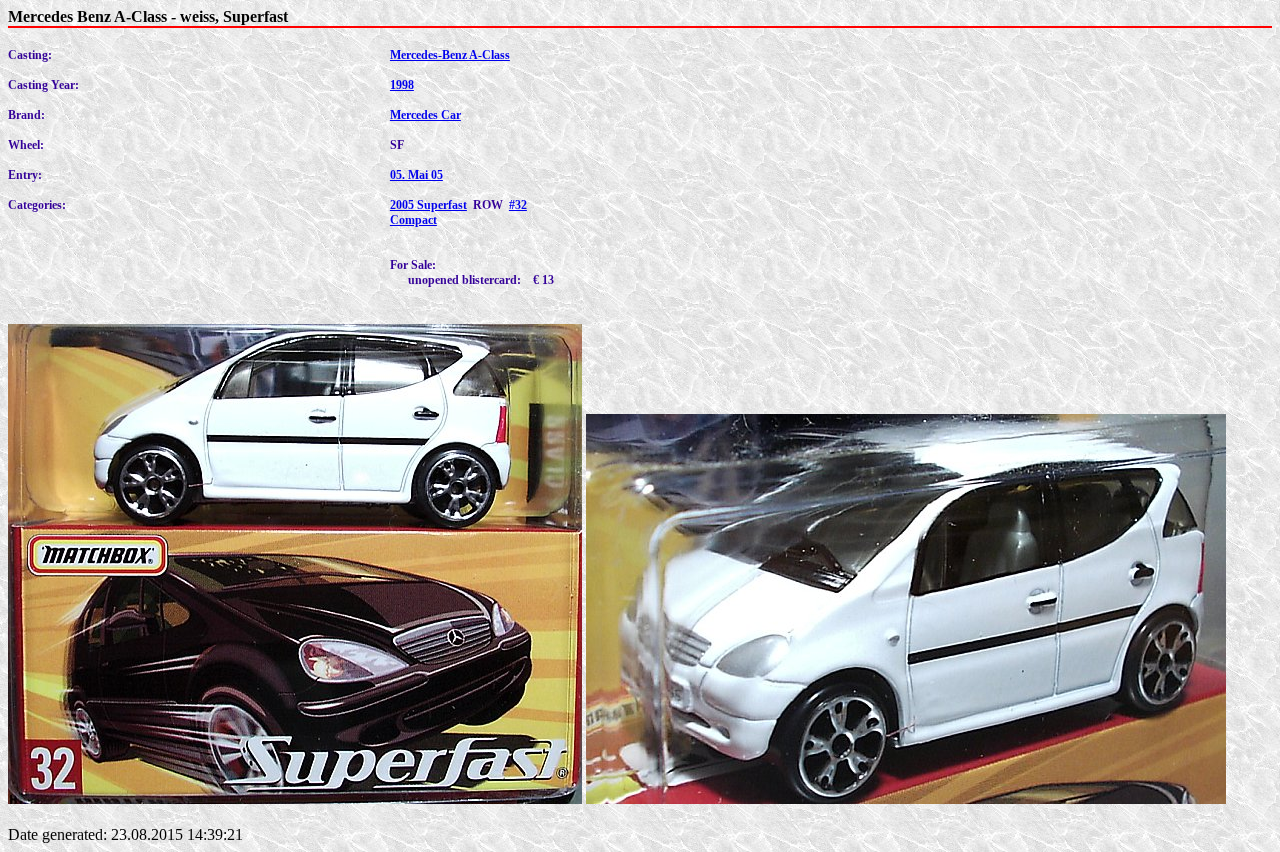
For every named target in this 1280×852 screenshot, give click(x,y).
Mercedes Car (425, 115)
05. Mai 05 (416, 175)
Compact (413, 220)
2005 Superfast (428, 205)
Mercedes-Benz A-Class (450, 55)
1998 (402, 85)
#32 (518, 205)
